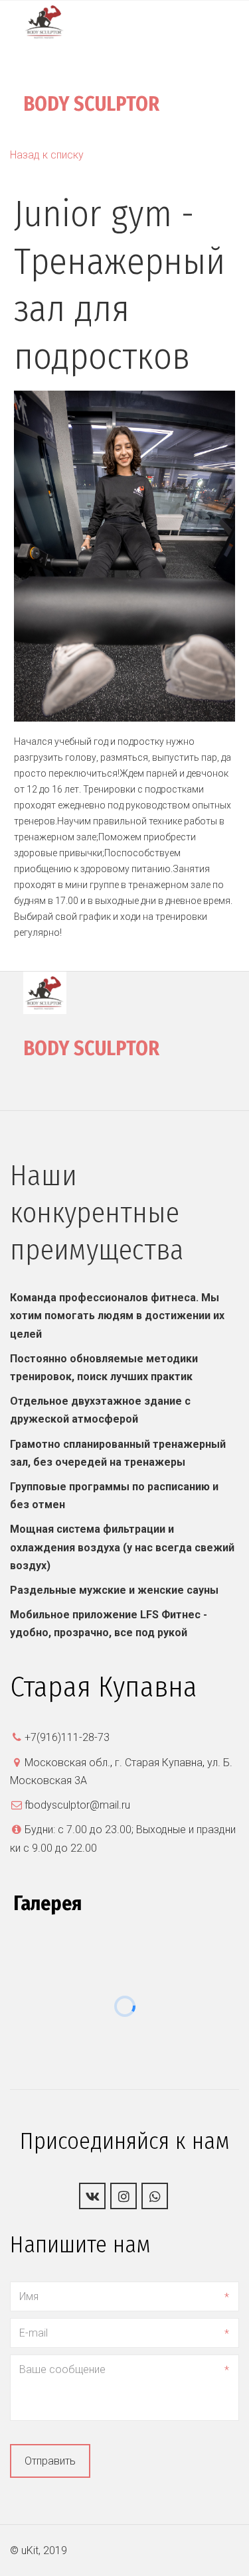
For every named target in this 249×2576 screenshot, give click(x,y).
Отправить (50, 2461)
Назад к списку (47, 155)
